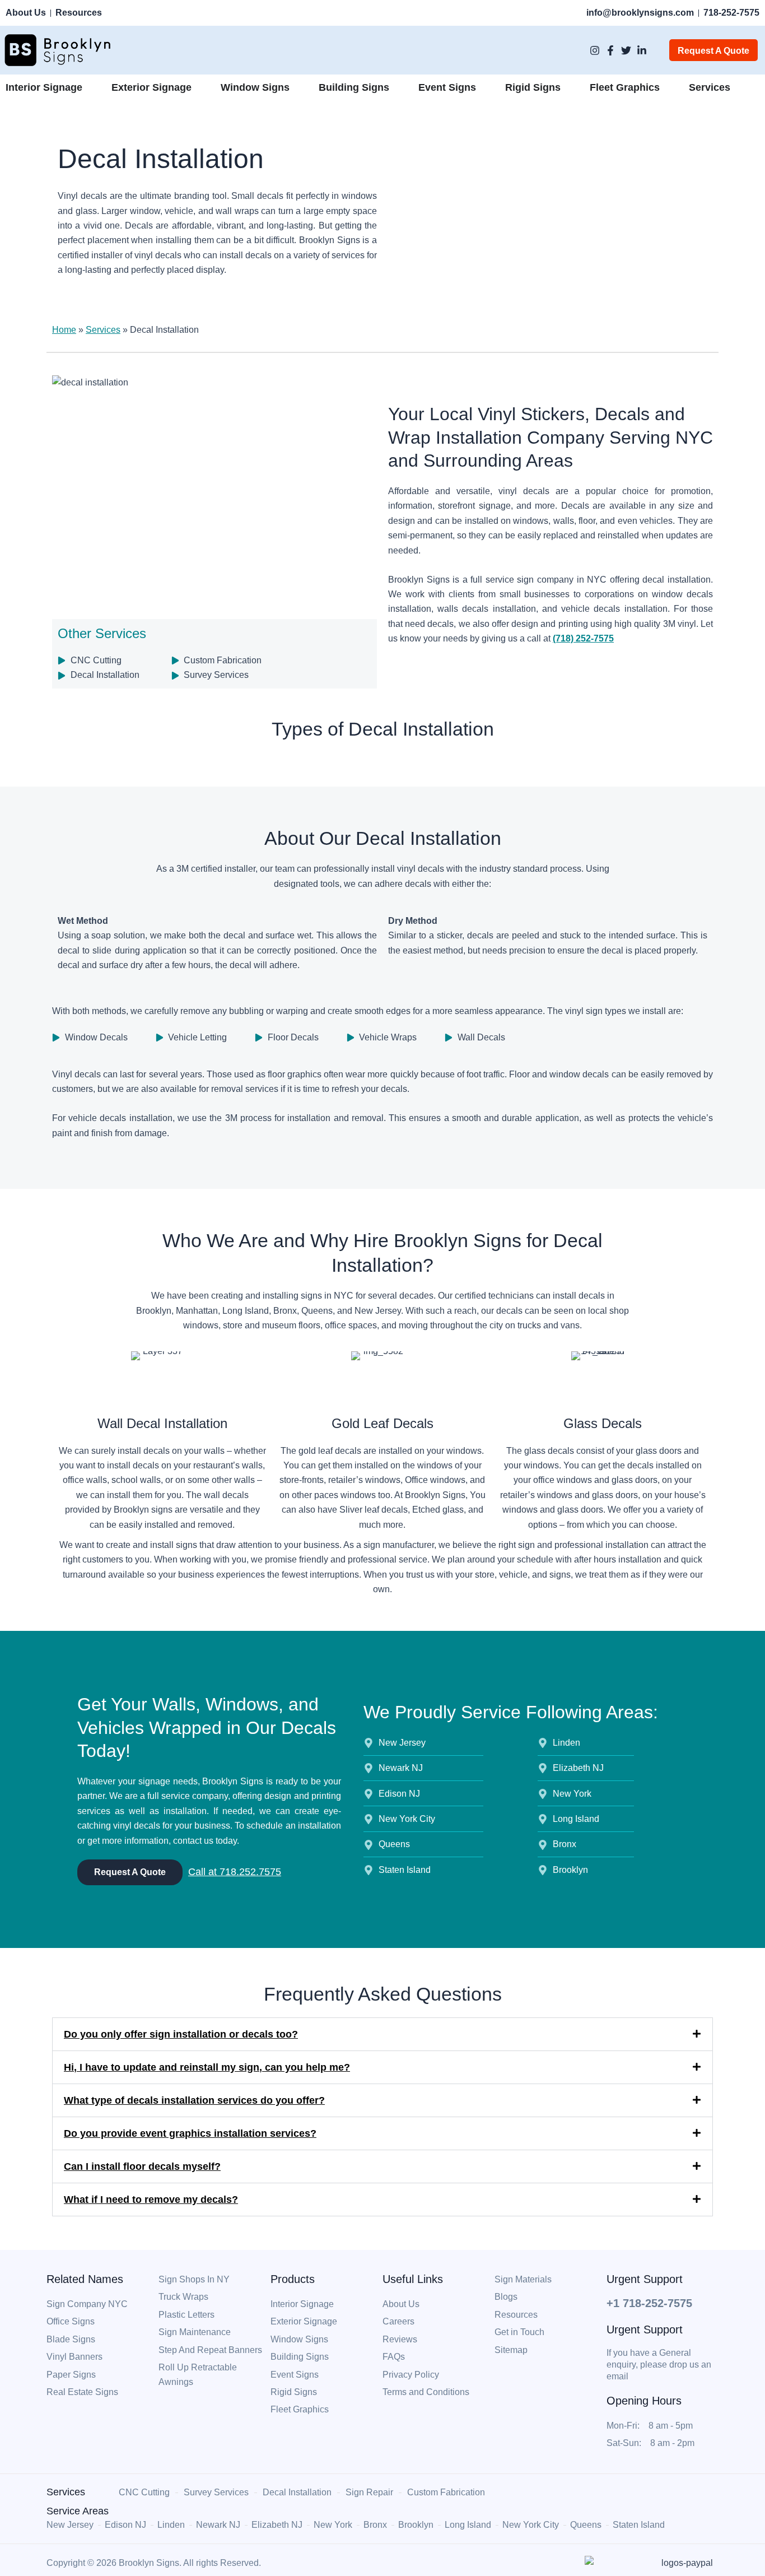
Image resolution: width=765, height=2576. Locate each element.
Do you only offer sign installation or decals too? (181, 2034)
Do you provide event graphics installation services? (190, 2133)
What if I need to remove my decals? (151, 2200)
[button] (382, 2034)
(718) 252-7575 (583, 638)
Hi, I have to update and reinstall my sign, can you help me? (207, 2067)
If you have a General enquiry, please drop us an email (659, 2365)
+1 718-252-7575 (649, 2303)
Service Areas (78, 2511)
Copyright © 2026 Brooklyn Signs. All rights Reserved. (154, 2563)
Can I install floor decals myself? (142, 2166)
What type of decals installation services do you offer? (194, 2100)
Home (64, 330)
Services (103, 330)
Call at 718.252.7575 (235, 1872)
